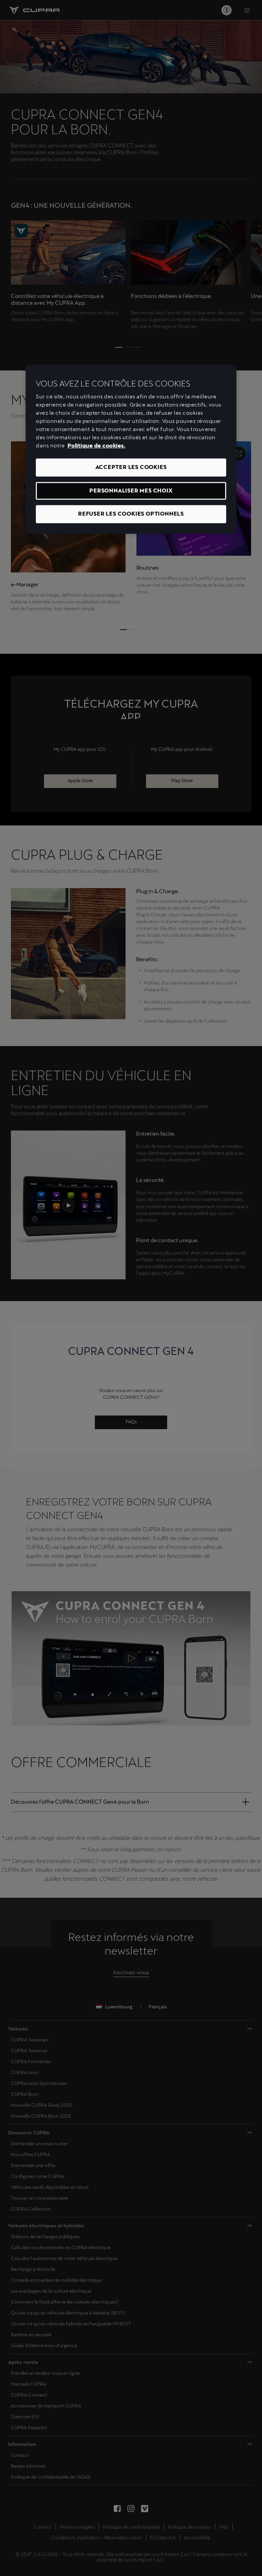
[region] (131, 449)
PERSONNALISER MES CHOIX (131, 491)
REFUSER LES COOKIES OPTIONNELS (131, 514)
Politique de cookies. (97, 446)
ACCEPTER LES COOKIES (131, 467)
